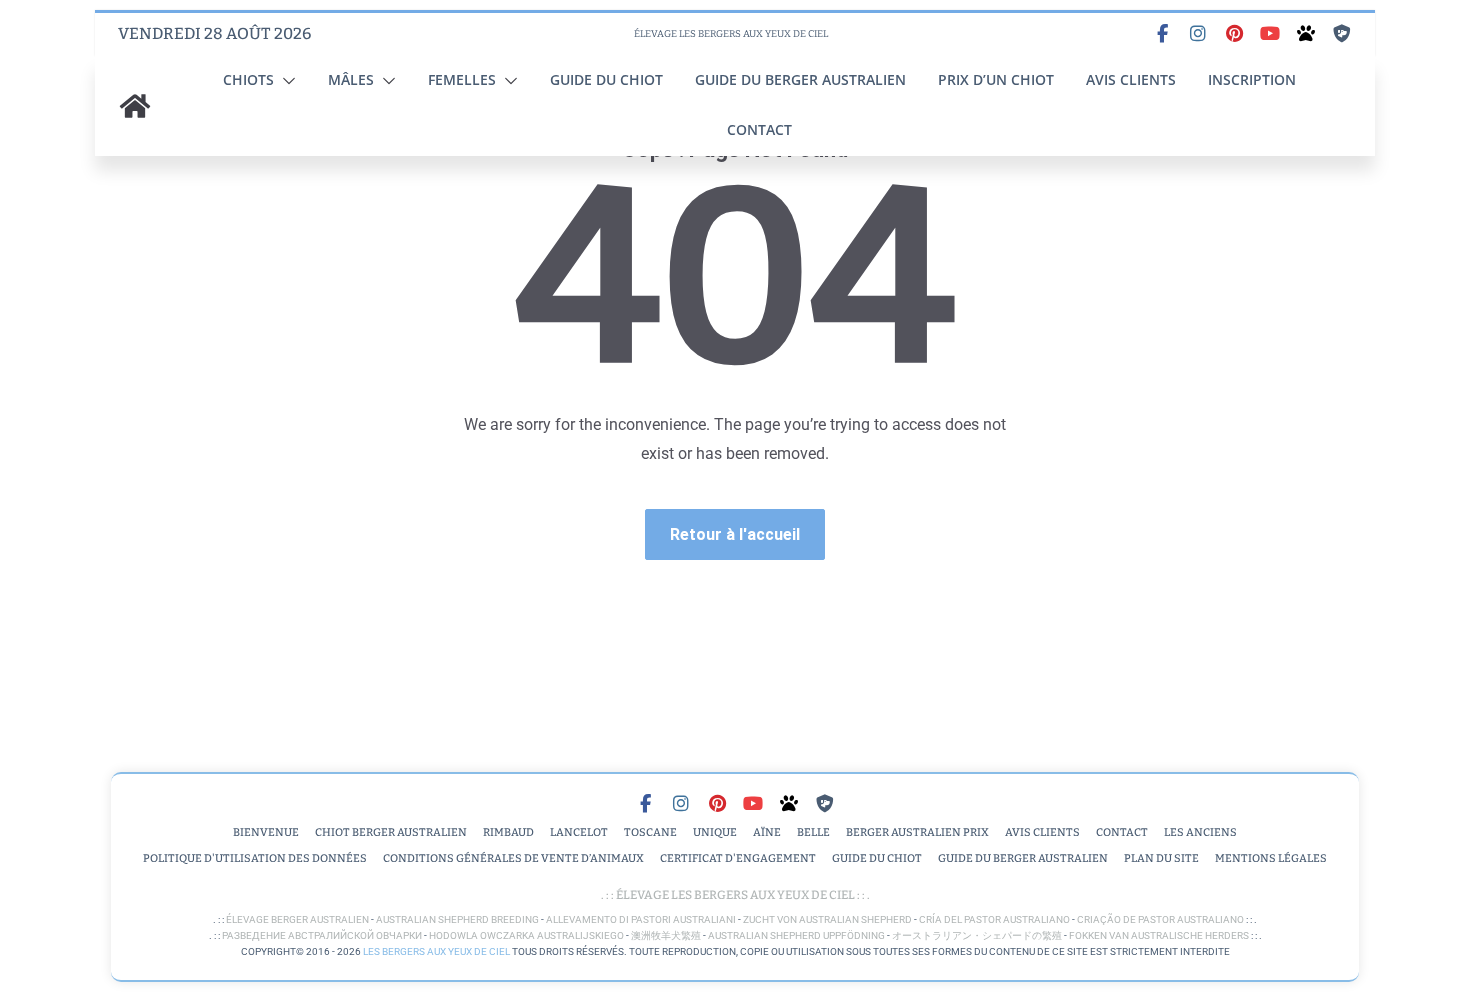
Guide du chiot (606, 79)
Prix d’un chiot (996, 79)
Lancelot (579, 832)
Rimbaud (508, 832)
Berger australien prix (917, 832)
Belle (813, 832)
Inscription (1252, 79)
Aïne (767, 832)
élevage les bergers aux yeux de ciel (734, 895)
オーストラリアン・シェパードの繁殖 (977, 935)
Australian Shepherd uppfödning (796, 935)
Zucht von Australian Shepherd (827, 919)
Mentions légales (1271, 858)
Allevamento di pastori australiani (641, 919)
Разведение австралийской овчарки (322, 935)
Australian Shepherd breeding (457, 919)
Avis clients (1131, 79)
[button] (285, 81)
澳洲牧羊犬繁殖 (666, 935)
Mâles (351, 79)
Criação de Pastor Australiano (1160, 919)
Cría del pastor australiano (994, 919)
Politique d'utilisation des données (255, 858)
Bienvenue (266, 832)
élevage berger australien (297, 919)
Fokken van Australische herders (1159, 935)
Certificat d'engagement (738, 858)
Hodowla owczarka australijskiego (526, 935)
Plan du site (1161, 858)
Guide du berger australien (800, 79)
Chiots (248, 79)
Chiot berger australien (391, 832)
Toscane (650, 832)
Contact (759, 129)
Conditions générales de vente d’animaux (513, 858)
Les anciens (1200, 832)
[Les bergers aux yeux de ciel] (135, 106)
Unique (715, 832)
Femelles (462, 79)
